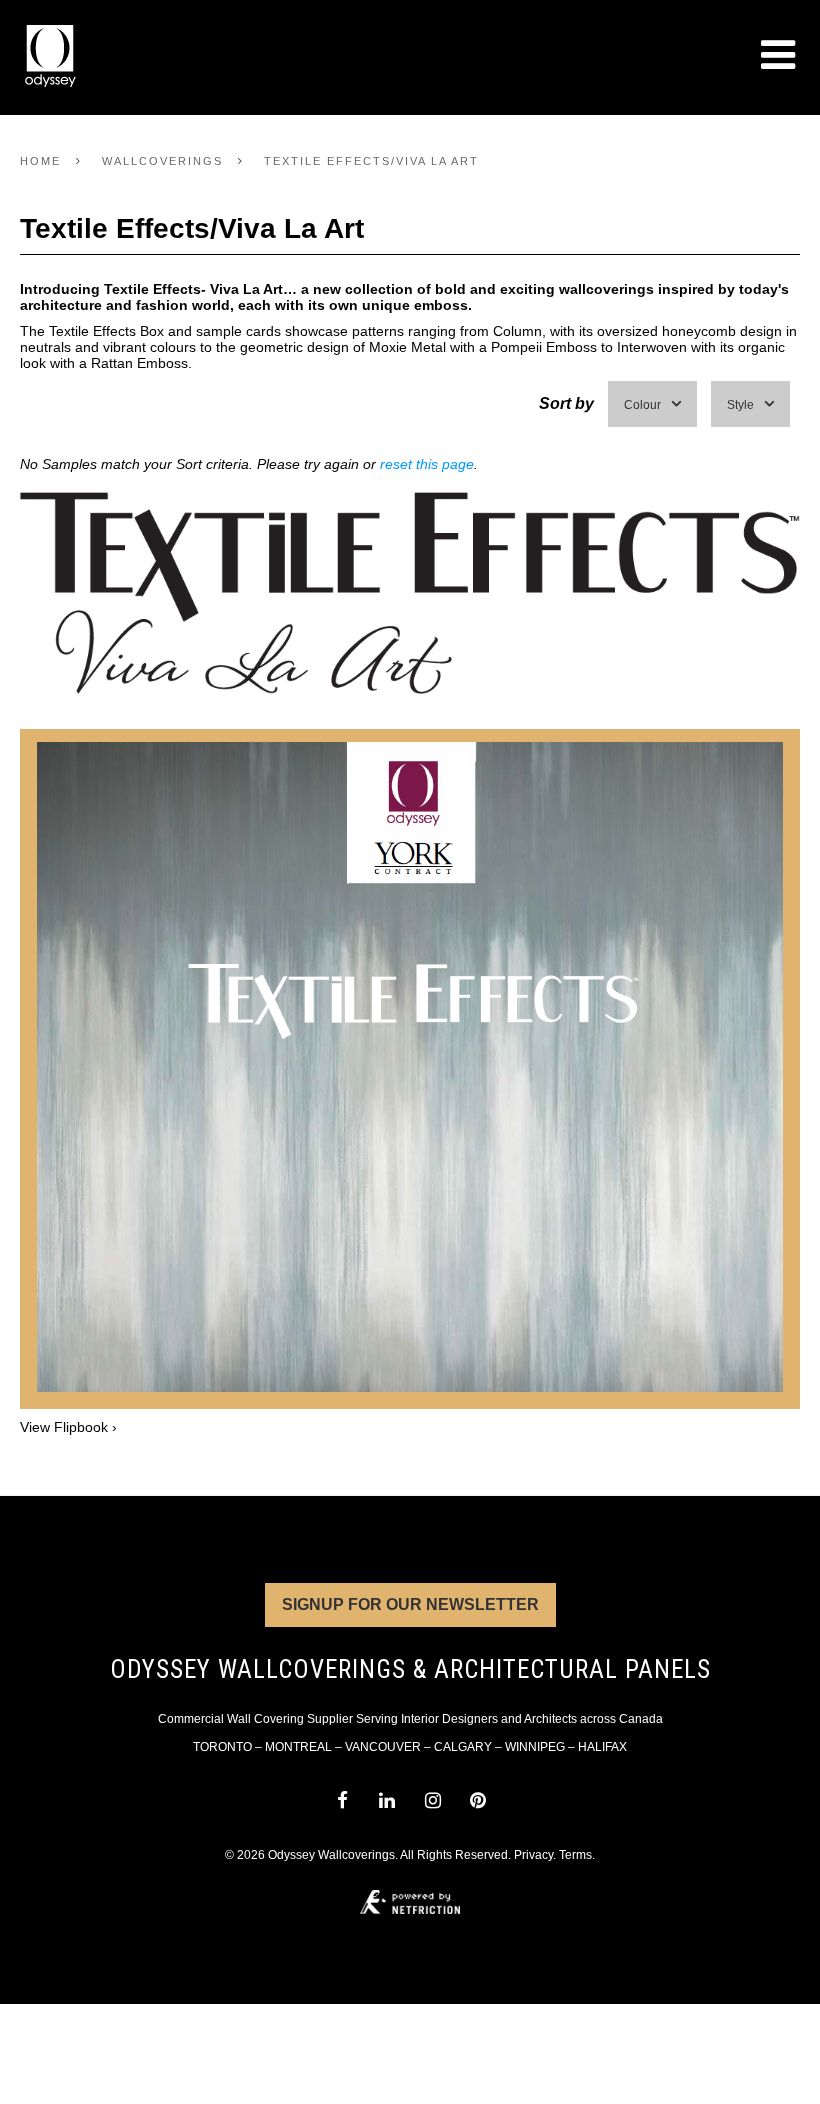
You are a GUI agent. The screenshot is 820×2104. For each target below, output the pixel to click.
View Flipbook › (68, 1427)
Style (740, 405)
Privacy (533, 1855)
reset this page (427, 464)
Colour (642, 405)
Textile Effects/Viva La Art (371, 161)
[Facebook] (341, 1800)
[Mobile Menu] (778, 55)
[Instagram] (432, 1800)
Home (40, 161)
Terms (575, 1855)
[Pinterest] (477, 1800)
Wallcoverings (162, 161)
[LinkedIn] (387, 1800)
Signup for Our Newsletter (410, 1604)
